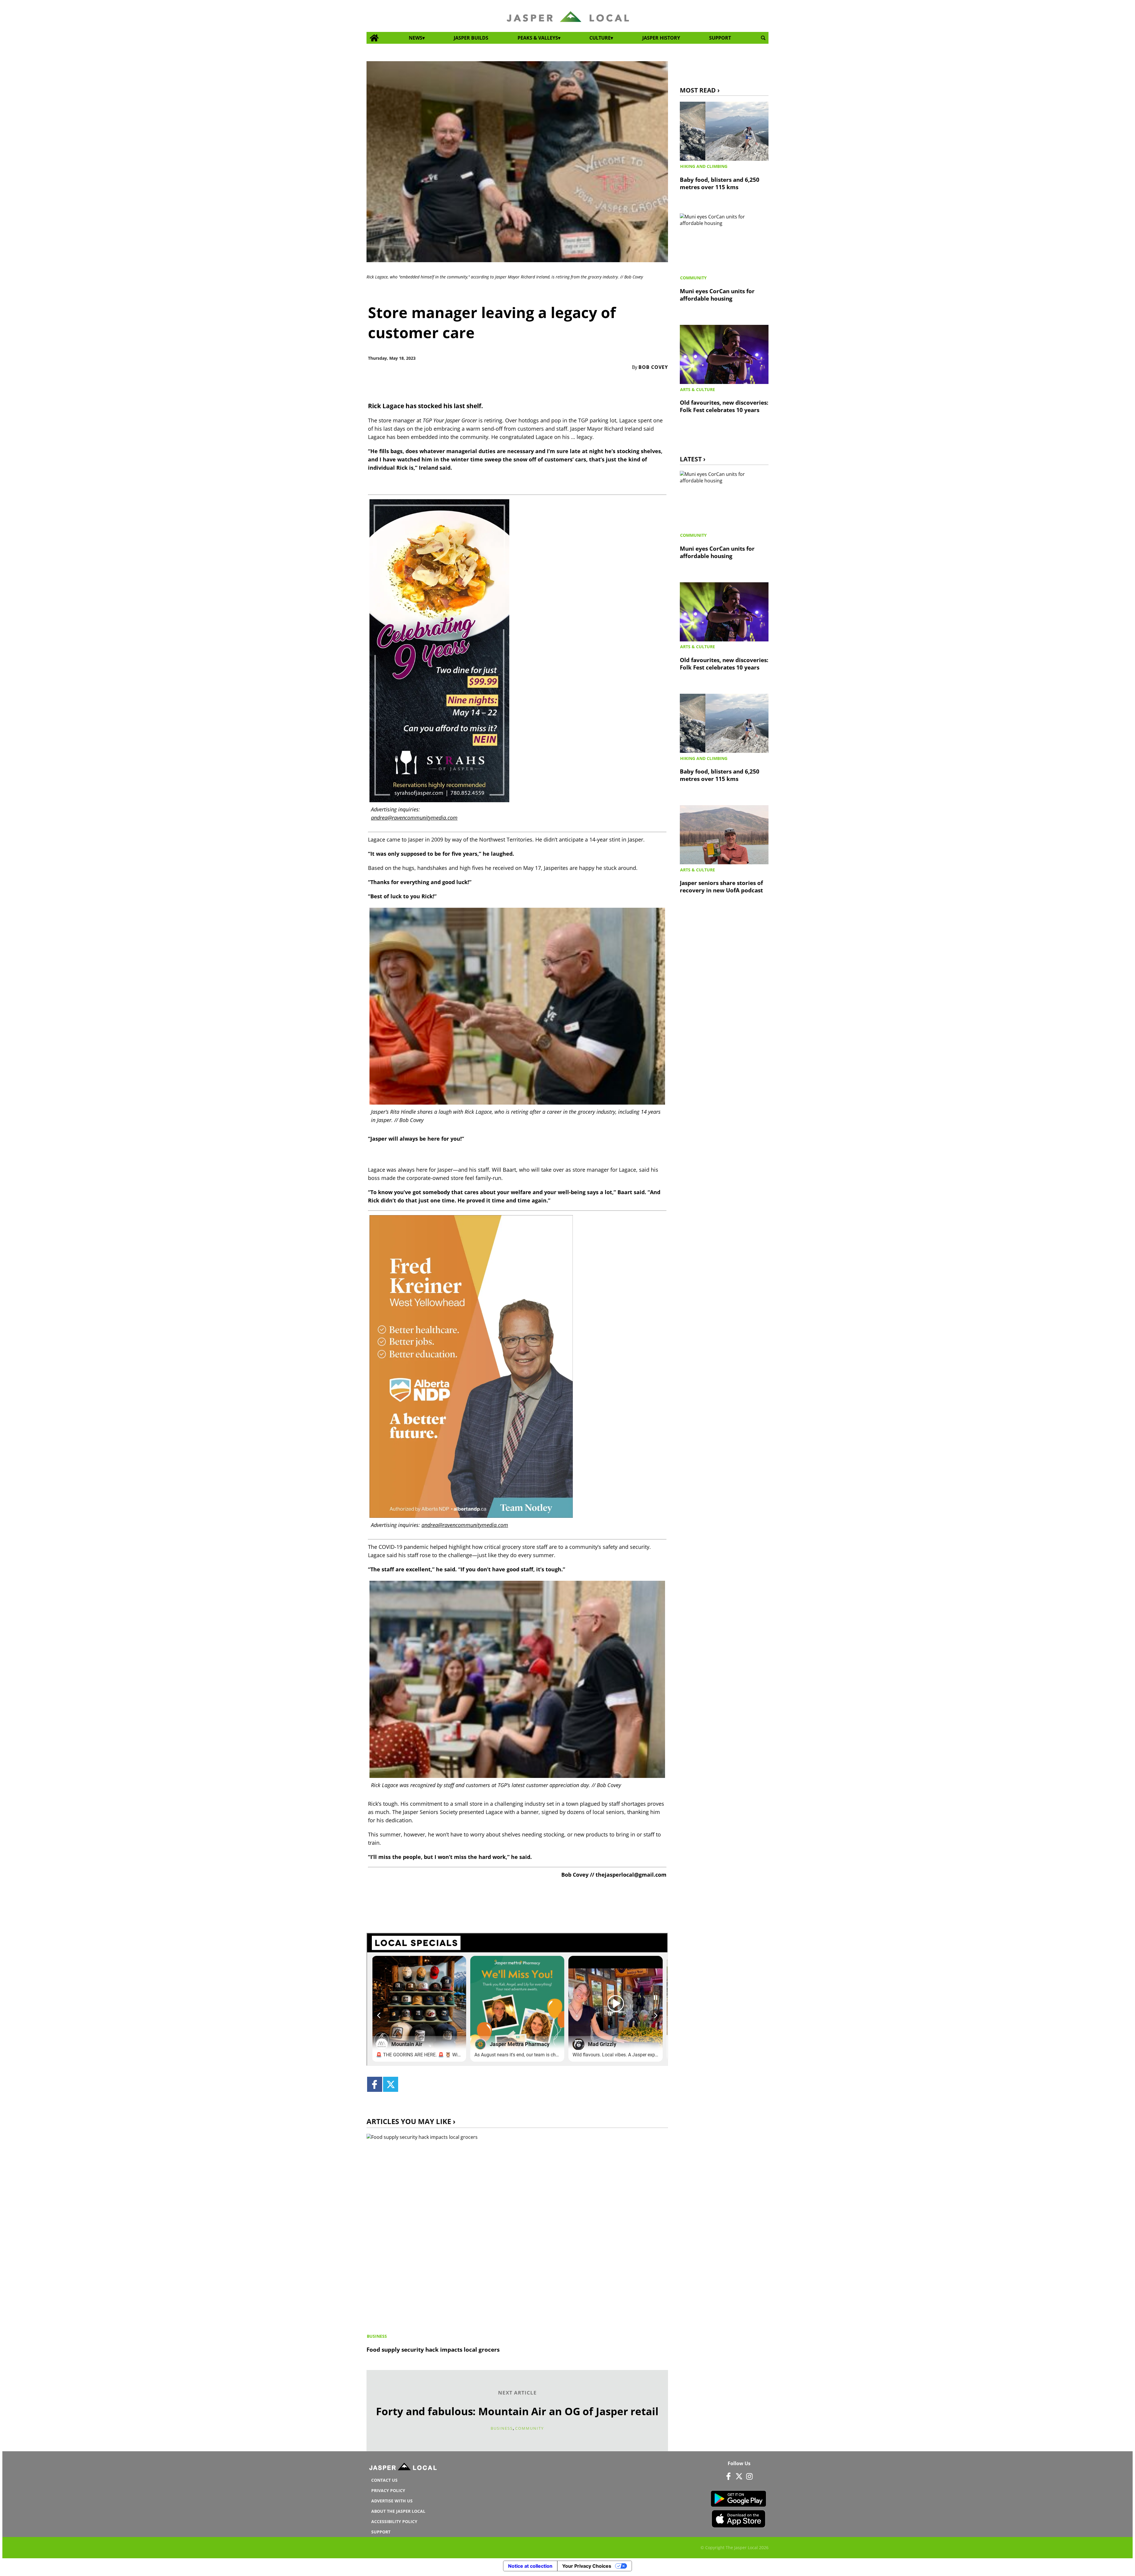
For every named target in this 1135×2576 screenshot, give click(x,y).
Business (377, 2336)
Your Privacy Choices (587, 2566)
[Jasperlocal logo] (403, 2468)
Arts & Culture (698, 389)
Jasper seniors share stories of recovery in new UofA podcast (721, 886)
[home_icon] (374, 38)
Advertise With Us (392, 2501)
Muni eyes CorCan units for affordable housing (717, 295)
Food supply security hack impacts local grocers (433, 2349)
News (416, 38)
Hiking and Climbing (704, 166)
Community (530, 2428)
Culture (600, 38)
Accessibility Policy (394, 2521)
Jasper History (661, 38)
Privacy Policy (388, 2490)
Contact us (384, 2480)
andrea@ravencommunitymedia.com (414, 818)
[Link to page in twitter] (391, 2084)
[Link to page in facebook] (375, 2084)
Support (720, 38)
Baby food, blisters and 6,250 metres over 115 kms (720, 183)
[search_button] (763, 38)
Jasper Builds (471, 38)
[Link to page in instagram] (749, 2476)
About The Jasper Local (398, 2511)
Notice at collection (530, 2566)
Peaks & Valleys (538, 38)
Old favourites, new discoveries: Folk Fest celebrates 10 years (724, 406)
